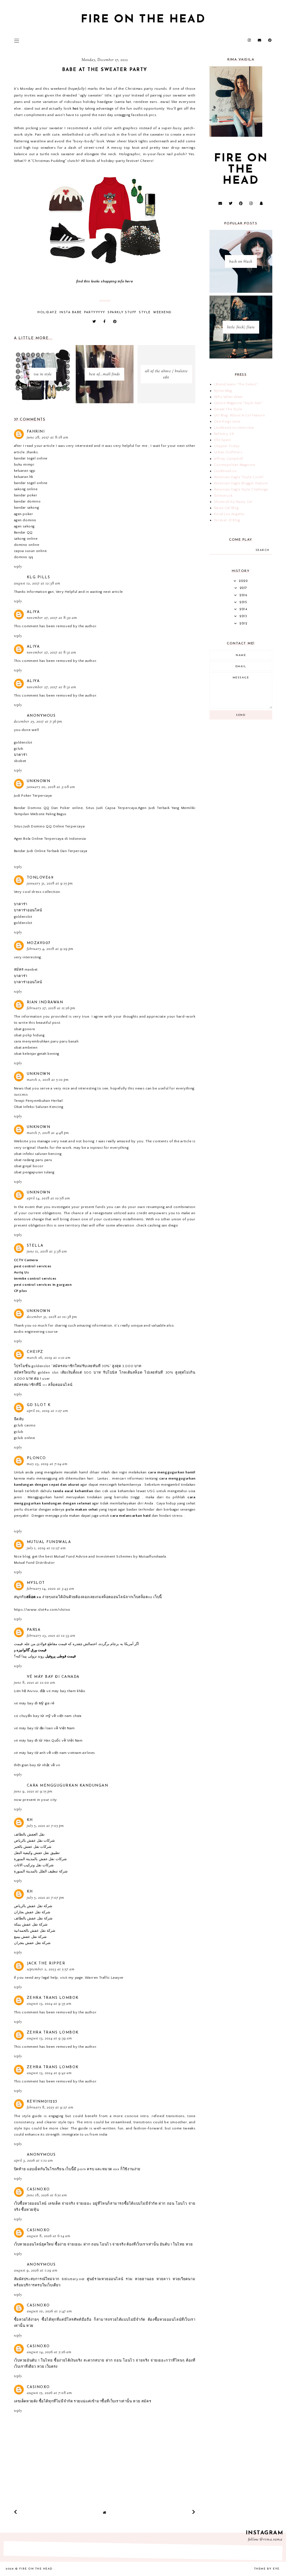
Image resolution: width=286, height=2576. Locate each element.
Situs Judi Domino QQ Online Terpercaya (49, 826)
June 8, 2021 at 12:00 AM (35, 1683)
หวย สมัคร (142, 2401)
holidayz (47, 312)
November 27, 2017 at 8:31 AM (52, 653)
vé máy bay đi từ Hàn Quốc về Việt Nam (48, 1740)
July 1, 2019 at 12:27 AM (46, 1548)
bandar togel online (31, 458)
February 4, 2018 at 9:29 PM (50, 949)
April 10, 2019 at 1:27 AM (47, 1411)
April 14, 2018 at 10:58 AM (48, 1199)
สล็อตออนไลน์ (60, 1385)
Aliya (33, 612)
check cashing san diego (157, 1225)
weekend (162, 312)
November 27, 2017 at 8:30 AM (52, 618)
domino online (27, 545)
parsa (34, 1630)
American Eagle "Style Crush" (239, 477)
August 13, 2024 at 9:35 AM (49, 2004)
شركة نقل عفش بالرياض (33, 1906)
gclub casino (25, 1425)
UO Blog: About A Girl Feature (239, 415)
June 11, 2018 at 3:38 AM (47, 1252)
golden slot (48, 1372)
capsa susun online (30, 551)
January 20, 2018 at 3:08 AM (51, 787)
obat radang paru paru (33, 1160)
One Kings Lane (227, 421)
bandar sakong (27, 508)
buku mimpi (24, 464)
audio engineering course (36, 1332)
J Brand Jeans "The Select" (236, 384)
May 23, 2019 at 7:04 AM (47, 1464)
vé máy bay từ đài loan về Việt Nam (44, 1728)
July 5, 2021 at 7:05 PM (45, 1826)
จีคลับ (19, 1419)
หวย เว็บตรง (47, 2367)
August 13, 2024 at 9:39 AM (49, 2039)
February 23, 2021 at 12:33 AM (51, 1636)
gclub (19, 749)
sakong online (26, 489)
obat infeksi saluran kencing (38, 1154)
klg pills (39, 577)
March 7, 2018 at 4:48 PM (48, 1133)
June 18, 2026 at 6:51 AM (47, 2195)
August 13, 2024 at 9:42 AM (49, 2073)
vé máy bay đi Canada (53, 1677)
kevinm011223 (42, 2102)
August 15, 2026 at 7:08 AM (49, 2393)
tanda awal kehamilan (73, 1491)
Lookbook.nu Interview (234, 428)
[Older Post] (194, 2512)
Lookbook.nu (225, 471)
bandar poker (26, 495)
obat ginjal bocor (29, 1166)
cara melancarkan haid (130, 1516)
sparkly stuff (122, 312)
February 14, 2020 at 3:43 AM (51, 1589)
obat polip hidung (29, 1035)
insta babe (71, 312)
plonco (36, 1458)
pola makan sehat (82, 1509)
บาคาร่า (21, 755)
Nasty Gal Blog (226, 508)
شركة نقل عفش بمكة (31, 1924)
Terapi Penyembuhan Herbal (38, 1101)
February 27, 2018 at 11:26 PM (51, 1008)
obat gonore (25, 1029)
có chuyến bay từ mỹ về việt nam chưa (48, 1716)
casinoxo (38, 2189)
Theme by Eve (267, 2569)
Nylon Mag (223, 391)
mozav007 (39, 943)
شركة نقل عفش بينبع (30, 1937)
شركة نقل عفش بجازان (32, 1912)
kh (30, 1820)
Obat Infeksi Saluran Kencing (39, 1107)
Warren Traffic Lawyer (104, 1978)
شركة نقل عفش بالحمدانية (35, 1931)
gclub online (25, 1438)
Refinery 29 (224, 434)
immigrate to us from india (85, 2134)
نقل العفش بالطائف (29, 1834)
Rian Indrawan (45, 1002)
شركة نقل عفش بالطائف (33, 1918)
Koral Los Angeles (229, 514)
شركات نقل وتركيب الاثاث (34, 1865)
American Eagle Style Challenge (241, 489)
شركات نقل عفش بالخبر (33, 1847)
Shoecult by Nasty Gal (233, 502)
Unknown (39, 781)
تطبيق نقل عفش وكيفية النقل (37, 1853)
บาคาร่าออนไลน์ (28, 910)
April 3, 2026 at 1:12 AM (34, 2161)
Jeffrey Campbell (229, 459)
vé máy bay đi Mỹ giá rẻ (34, 1703)
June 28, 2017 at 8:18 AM (48, 438)
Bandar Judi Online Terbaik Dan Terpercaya (51, 851)
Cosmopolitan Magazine (235, 465)
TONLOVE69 (40, 878)
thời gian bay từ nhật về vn (37, 1765)
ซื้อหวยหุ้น (30, 2210)
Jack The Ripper (46, 1963)
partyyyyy (95, 312)
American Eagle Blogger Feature (241, 483)
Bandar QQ (23, 532)
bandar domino (27, 501)
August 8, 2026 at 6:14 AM (49, 2236)
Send (241, 715)
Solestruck (223, 496)
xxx (116, 2169)
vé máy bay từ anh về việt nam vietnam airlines (55, 1753)
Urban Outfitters (228, 452)
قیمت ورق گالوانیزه (31, 1650)
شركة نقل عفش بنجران (32, 1943)
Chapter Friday (227, 446)
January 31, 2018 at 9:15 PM (50, 884)
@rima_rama (271, 2540)
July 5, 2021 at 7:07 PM (46, 1898)
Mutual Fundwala (49, 1542)
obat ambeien (26, 1048)
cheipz (35, 1352)
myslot (36, 1583)
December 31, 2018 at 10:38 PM (52, 1317)
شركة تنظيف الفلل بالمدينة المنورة (41, 1871)
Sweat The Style (228, 409)
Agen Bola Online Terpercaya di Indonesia (50, 839)
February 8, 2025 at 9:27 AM (50, 2108)
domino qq (24, 557)
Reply (18, 567)
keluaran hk (24, 477)
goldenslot (23, 742)
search (263, 550)
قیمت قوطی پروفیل (60, 1656)
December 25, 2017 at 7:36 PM (38, 722)
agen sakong (24, 526)
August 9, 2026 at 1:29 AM (36, 2271)
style (145, 312)
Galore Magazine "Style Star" (238, 403)
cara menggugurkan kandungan (68, 1786)
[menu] (17, 41)
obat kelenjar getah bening (37, 1054)
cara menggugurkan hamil (172, 1472)
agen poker (24, 514)
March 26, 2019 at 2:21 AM (49, 1358)
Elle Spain (222, 440)
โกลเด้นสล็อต (131, 1372)
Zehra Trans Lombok (53, 1998)
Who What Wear (229, 397)
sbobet (20, 761)
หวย (189, 2244)
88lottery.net (73, 2279)
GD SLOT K (39, 1405)
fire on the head (143, 20)
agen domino (25, 520)
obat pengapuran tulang (34, 1172)
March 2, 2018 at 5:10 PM (48, 1080)
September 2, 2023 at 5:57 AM (51, 1969)
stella (35, 1246)
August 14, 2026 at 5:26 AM (49, 2352)
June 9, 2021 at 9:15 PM (33, 1792)
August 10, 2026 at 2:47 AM (49, 2311)
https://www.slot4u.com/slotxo (42, 1610)
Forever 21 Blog (227, 520)
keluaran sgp (25, 471)
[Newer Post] (16, 2512)
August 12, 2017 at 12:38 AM (37, 584)
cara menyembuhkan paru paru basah (46, 1041)
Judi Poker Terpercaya (33, 796)
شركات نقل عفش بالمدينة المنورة (40, 1859)
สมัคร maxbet (26, 969)
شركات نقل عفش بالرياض (34, 1841)
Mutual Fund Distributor (34, 1563)
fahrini (36, 432)
